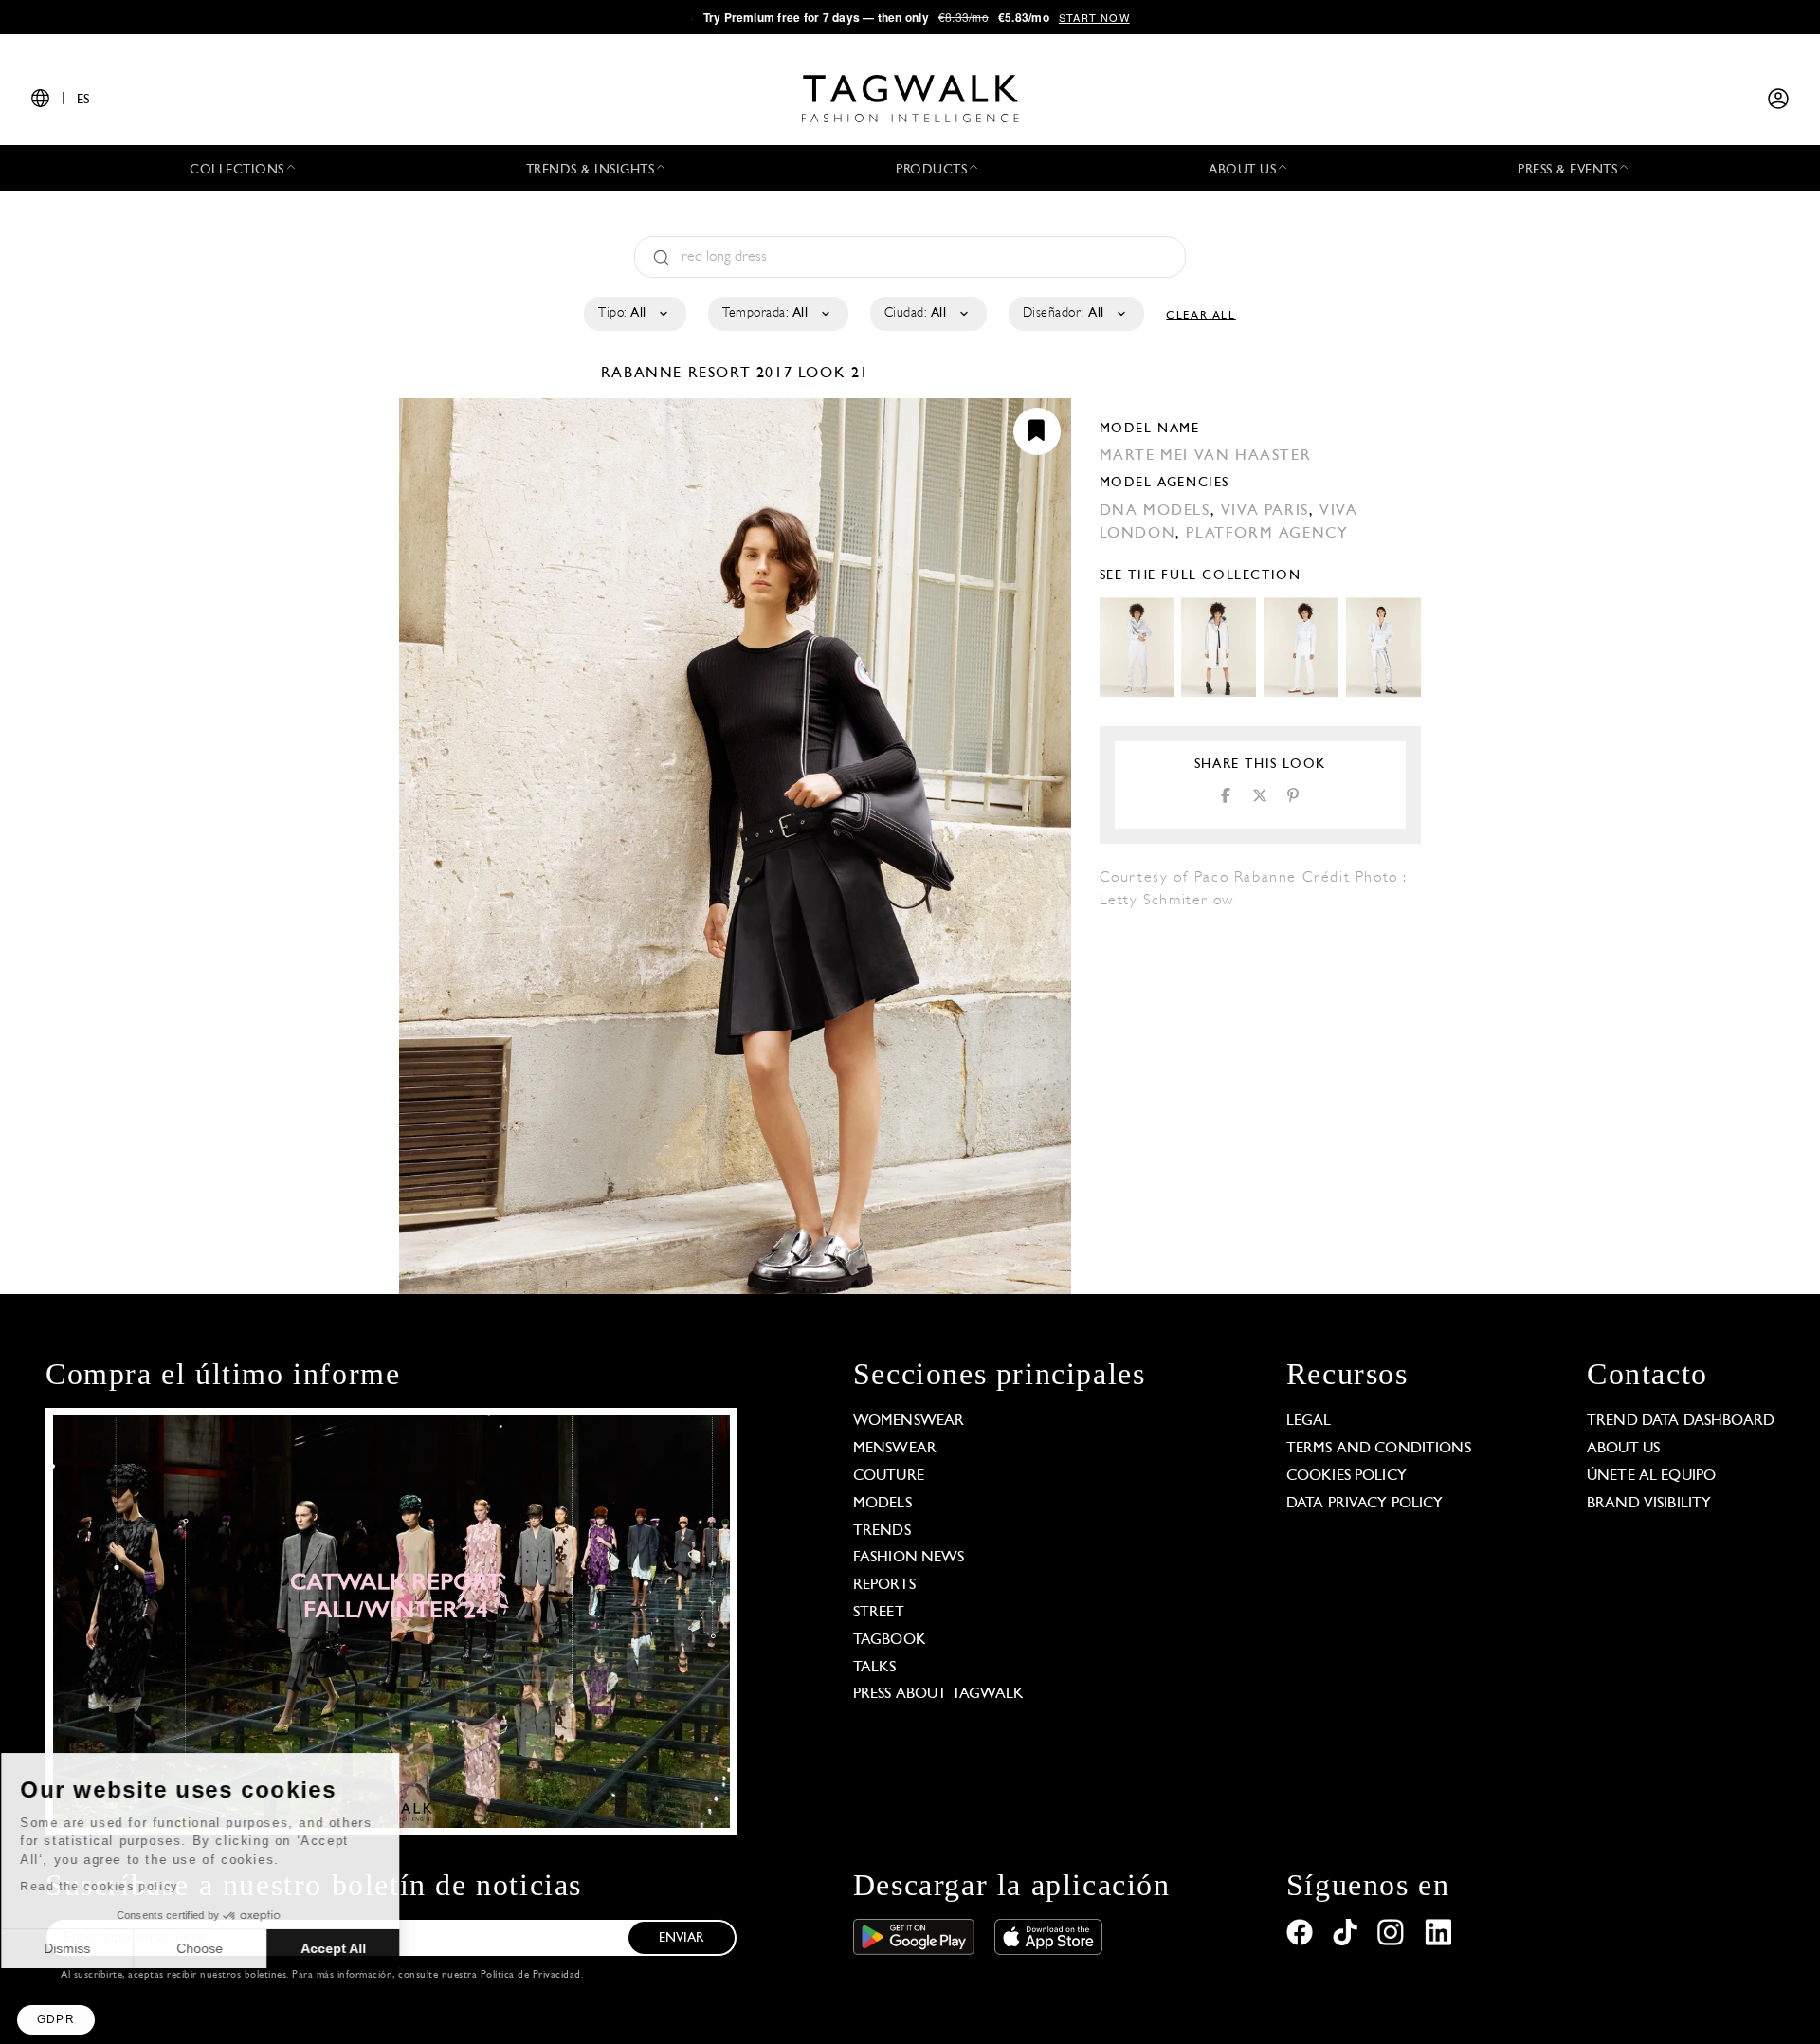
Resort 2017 (741, 374)
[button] (56, 2020)
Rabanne (645, 374)
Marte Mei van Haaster (1206, 456)
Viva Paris (1265, 511)
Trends (882, 1531)
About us (1623, 1449)
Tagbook (890, 1640)
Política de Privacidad (531, 1975)
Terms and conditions (1379, 1449)
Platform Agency (1267, 534)
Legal (1309, 1421)
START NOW (1094, 17)
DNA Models (1155, 511)
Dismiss (85, 1948)
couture (889, 1476)
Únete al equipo (1651, 1476)
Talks (875, 1668)
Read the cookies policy (117, 1887)
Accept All (351, 1948)
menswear (895, 1449)
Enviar (682, 1938)
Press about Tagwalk (939, 1694)
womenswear (909, 1421)
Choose (218, 1948)
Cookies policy (1347, 1476)
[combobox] (634, 314)
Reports (884, 1585)
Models (883, 1504)
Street (879, 1613)
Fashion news (909, 1558)
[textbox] (634, 314)
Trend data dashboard (1681, 1421)
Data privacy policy (1365, 1504)
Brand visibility (1649, 1504)
